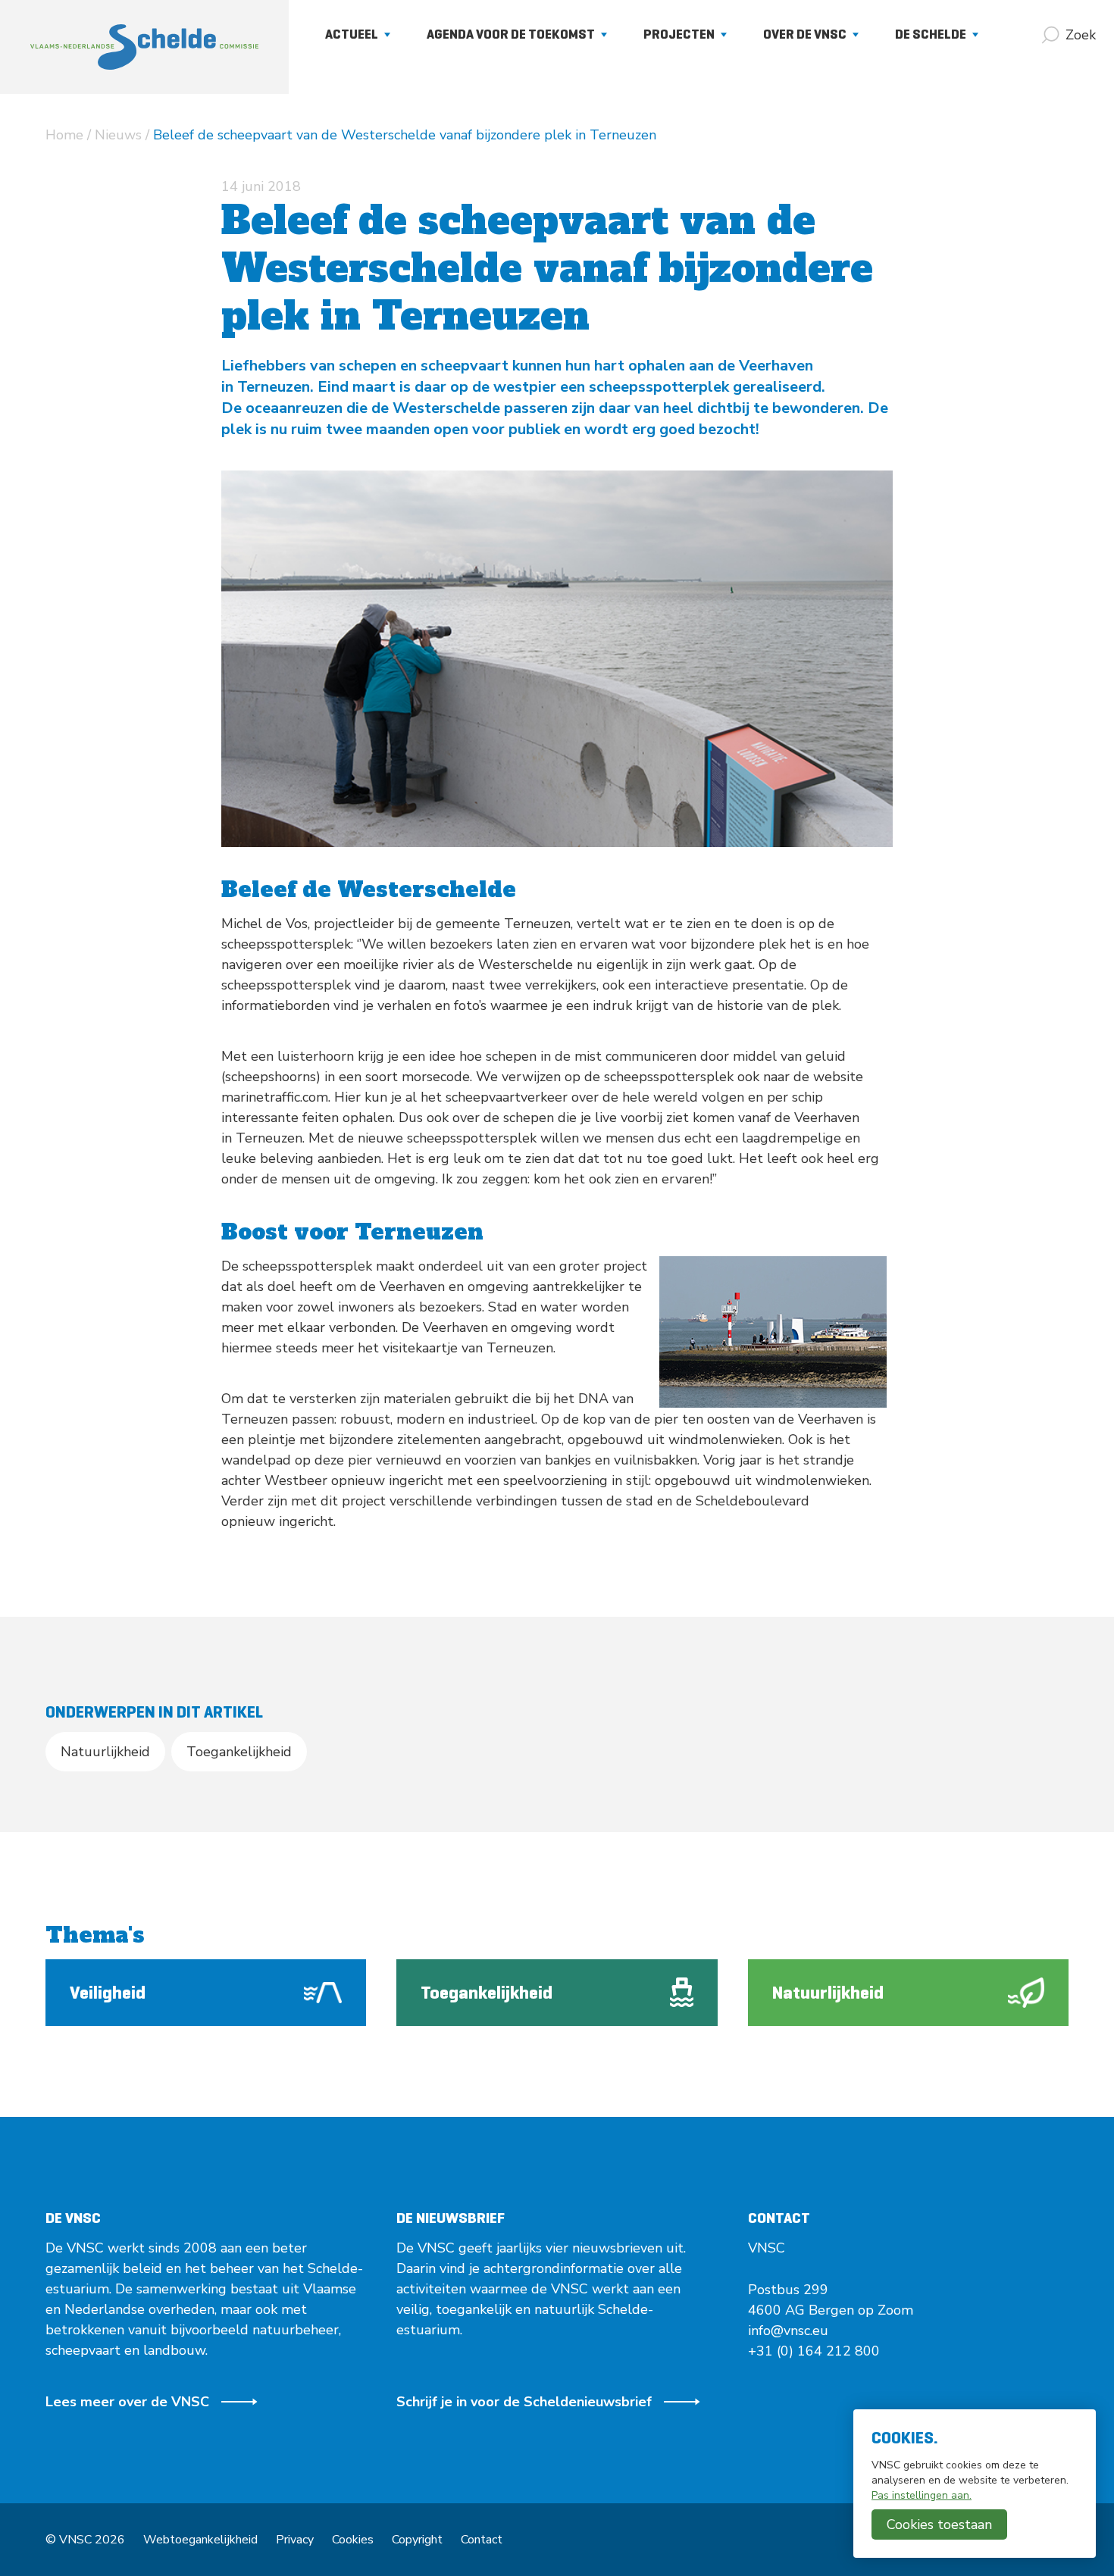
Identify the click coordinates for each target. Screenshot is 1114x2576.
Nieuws (118, 135)
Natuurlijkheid (105, 1752)
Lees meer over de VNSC (127, 2402)
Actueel (352, 34)
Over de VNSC (805, 34)
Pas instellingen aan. (922, 2495)
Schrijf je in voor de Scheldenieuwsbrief (524, 2402)
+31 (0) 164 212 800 (814, 2351)
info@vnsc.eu (788, 2331)
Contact (482, 2540)
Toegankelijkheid (239, 1752)
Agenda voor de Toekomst (511, 34)
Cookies (353, 2540)
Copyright (417, 2540)
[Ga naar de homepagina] (144, 47)
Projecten (679, 34)
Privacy (295, 2540)
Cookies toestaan (939, 2524)
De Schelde (931, 34)
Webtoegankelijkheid (200, 2540)
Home (64, 135)
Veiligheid (108, 1993)
